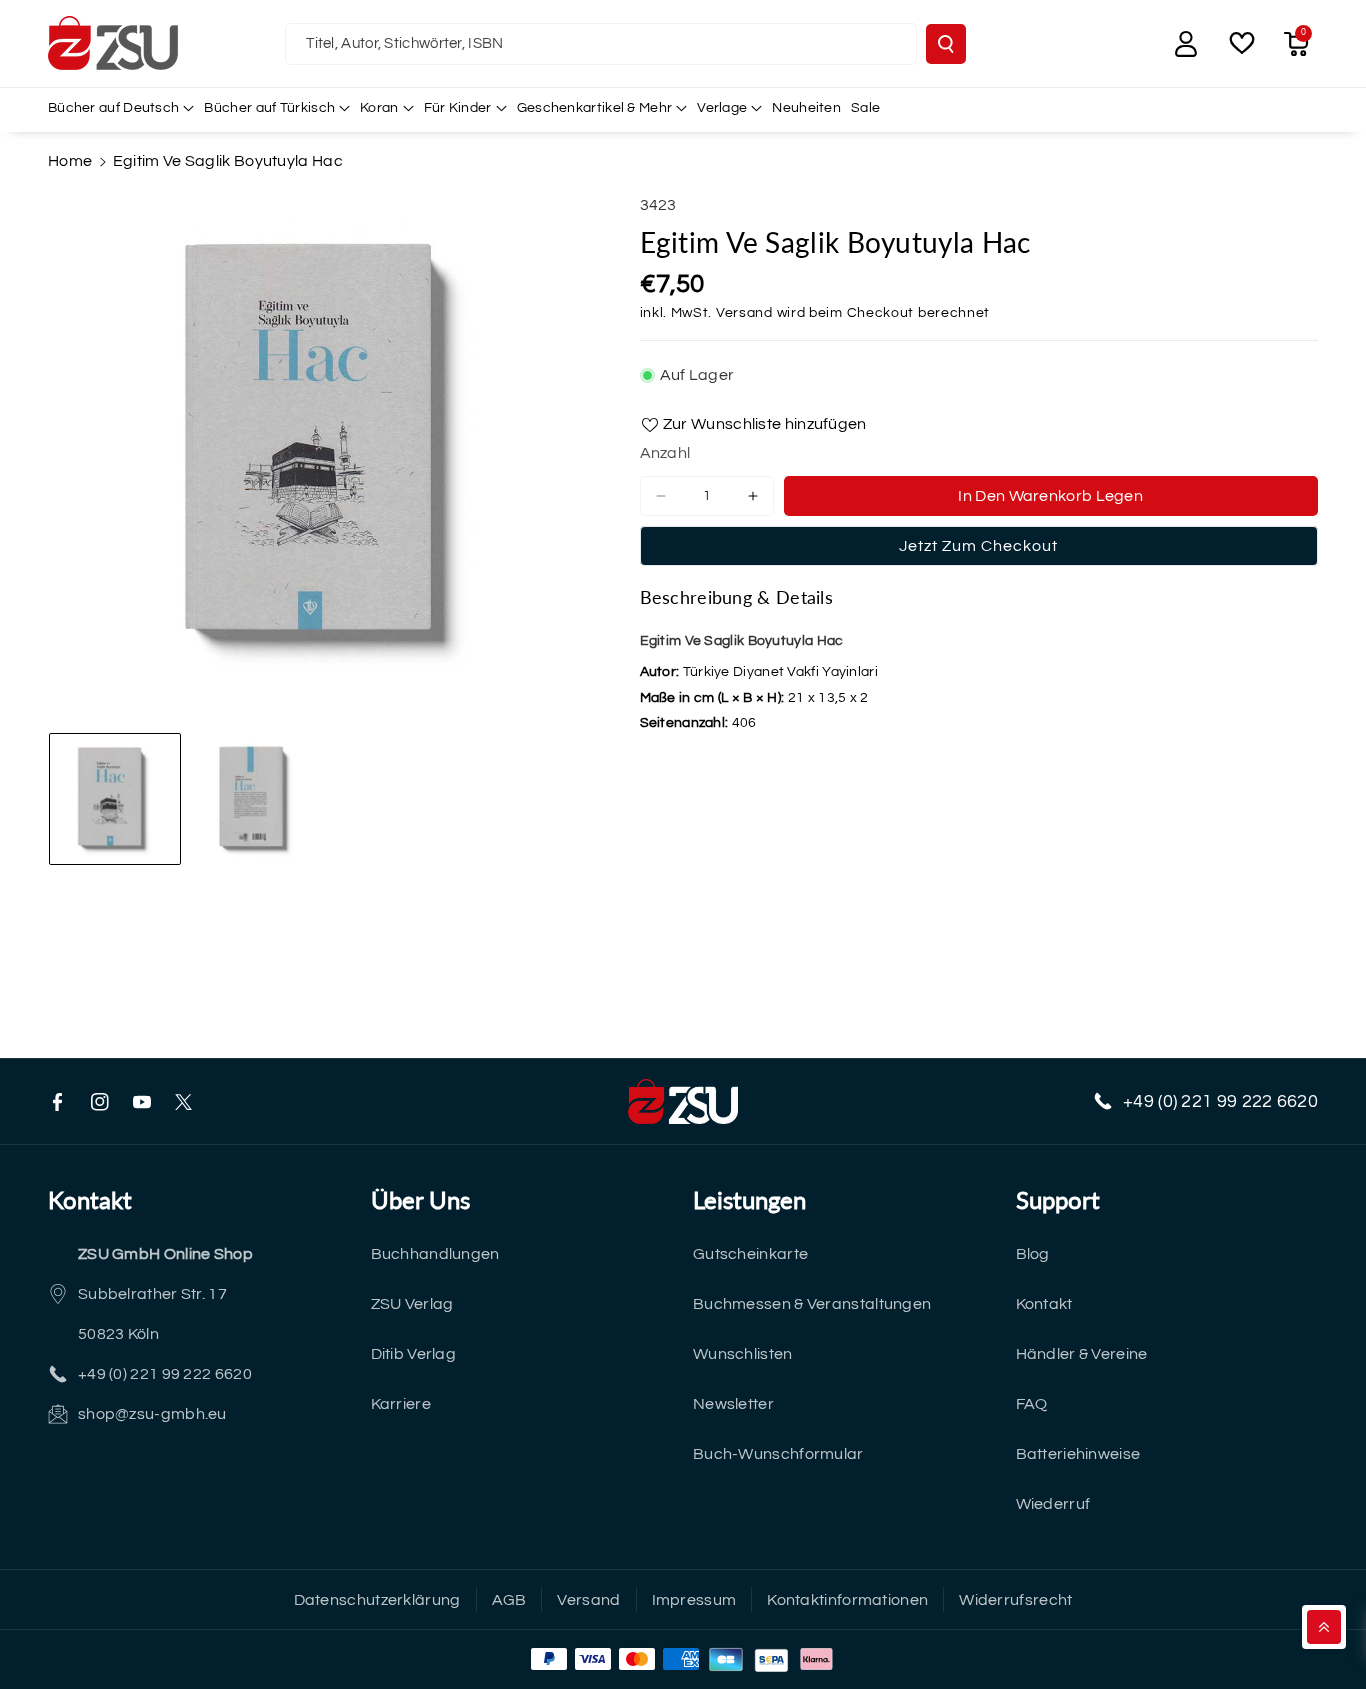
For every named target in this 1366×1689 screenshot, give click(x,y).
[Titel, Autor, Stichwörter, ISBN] (946, 44)
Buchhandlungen (435, 1254)
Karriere (401, 1404)
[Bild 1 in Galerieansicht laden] (115, 799)
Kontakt (1044, 1304)
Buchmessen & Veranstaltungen (812, 1304)
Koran (379, 108)
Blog (1033, 1254)
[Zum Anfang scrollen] (1324, 1627)
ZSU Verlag (412, 1304)
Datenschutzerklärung (377, 1600)
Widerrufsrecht (1015, 1600)
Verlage (722, 108)
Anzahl (665, 453)
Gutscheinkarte (750, 1254)
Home (70, 161)
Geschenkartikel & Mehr (595, 108)
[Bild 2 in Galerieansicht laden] (257, 799)
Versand (744, 313)
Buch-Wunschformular (778, 1454)
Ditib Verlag (414, 1354)
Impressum (694, 1600)
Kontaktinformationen (847, 1600)
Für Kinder (458, 108)
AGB (509, 1600)
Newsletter (733, 1404)
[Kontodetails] (1186, 44)
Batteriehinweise (1078, 1454)
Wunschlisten (743, 1354)
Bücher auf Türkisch (269, 108)
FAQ (1032, 1404)
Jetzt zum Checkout (978, 546)
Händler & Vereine (1082, 1354)
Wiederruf (1053, 1504)
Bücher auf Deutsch (113, 108)
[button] (1296, 44)
